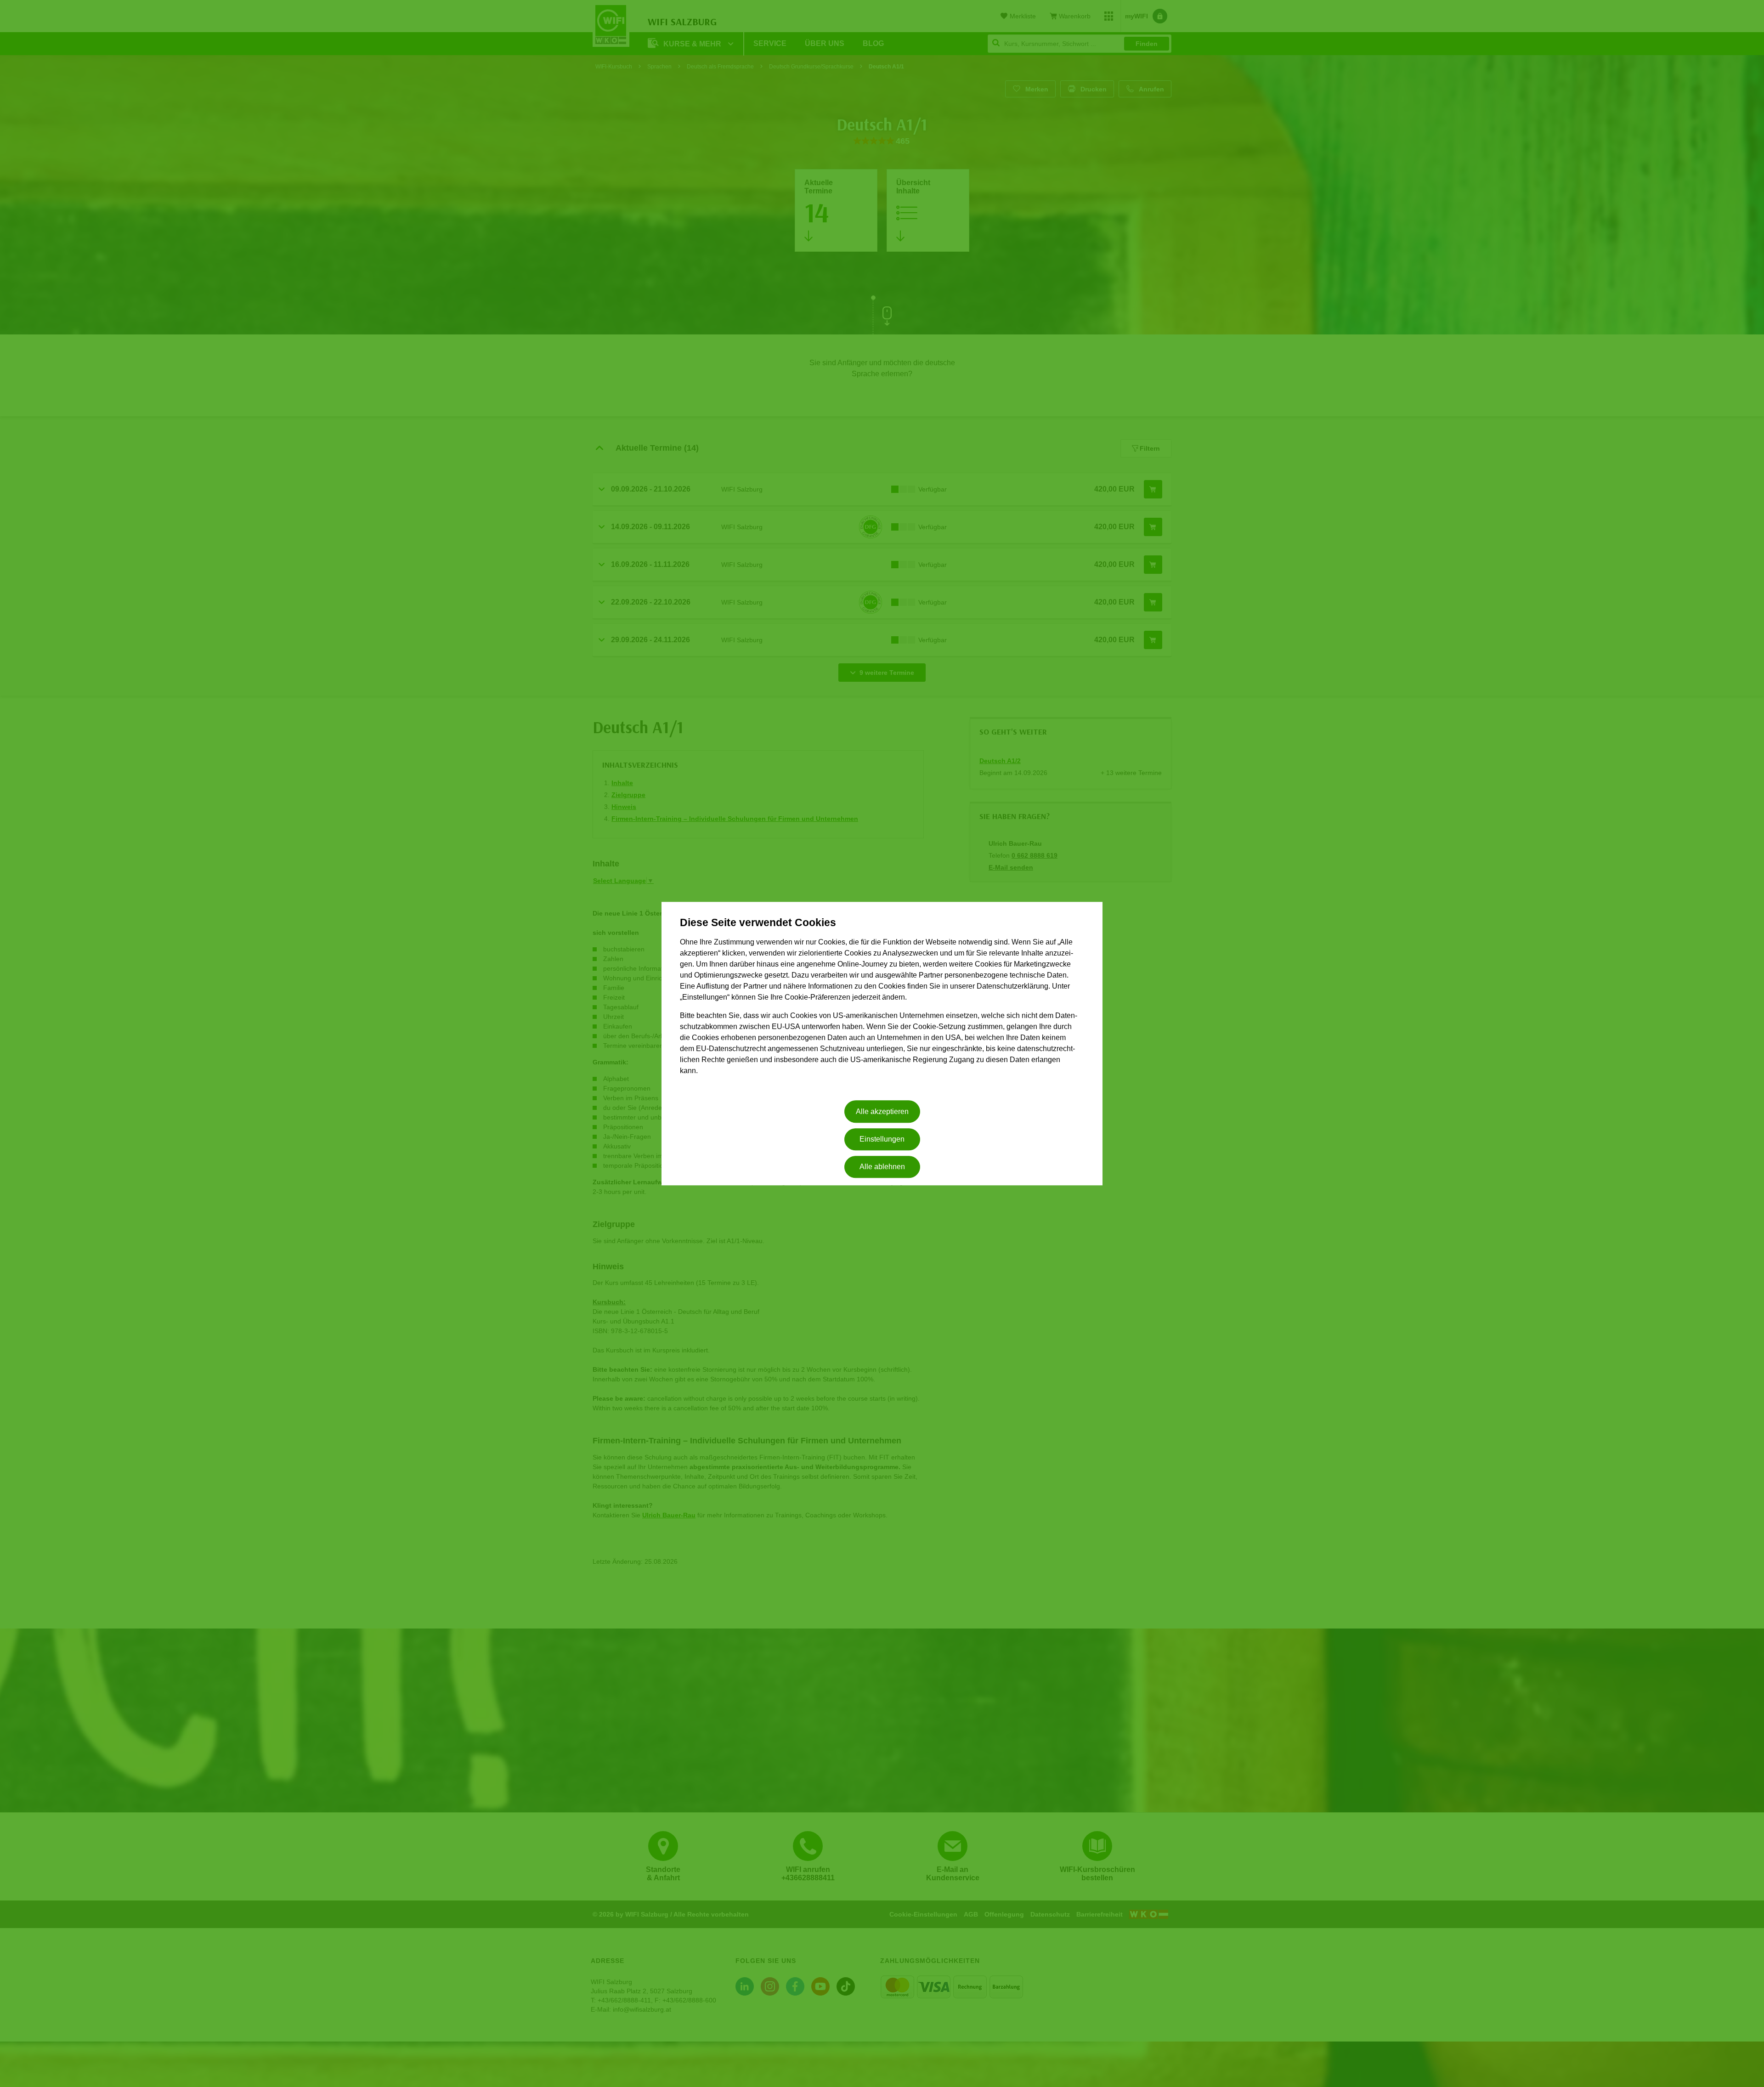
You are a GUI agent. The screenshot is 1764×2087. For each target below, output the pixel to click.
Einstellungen (882, 1139)
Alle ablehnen (882, 1167)
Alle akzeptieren (882, 1111)
